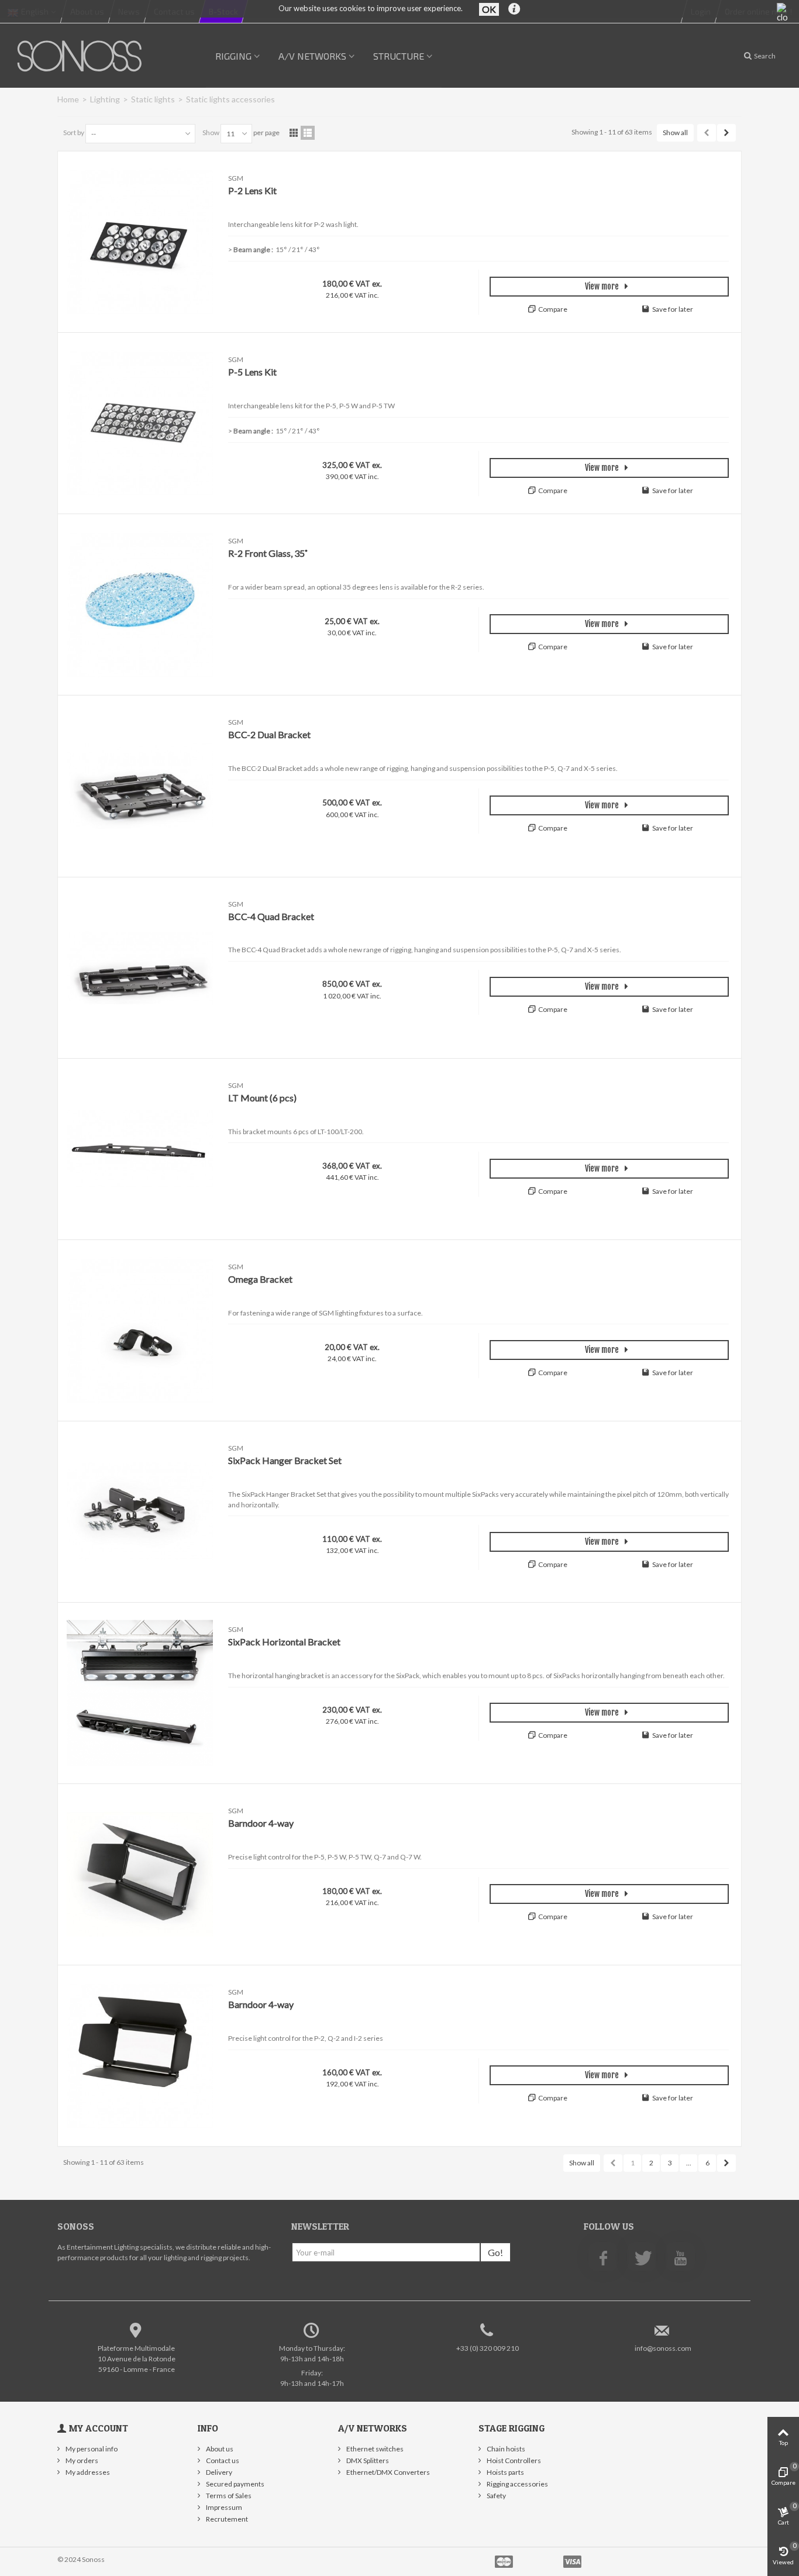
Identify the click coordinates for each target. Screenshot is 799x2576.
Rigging (233, 56)
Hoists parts (505, 2472)
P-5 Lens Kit (252, 372)
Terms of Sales (228, 2496)
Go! (495, 2252)
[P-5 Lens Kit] (140, 423)
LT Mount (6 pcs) (262, 1098)
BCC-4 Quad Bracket (271, 916)
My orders (81, 2460)
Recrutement (226, 2519)
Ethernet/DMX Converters (388, 2472)
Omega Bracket (260, 1279)
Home (68, 99)
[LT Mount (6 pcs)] (140, 1149)
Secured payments (235, 2484)
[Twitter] (642, 2257)
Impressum (223, 2507)
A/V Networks (312, 56)
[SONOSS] (81, 55)
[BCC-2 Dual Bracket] (140, 786)
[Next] (726, 133)
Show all (675, 132)
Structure (399, 56)
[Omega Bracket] (140, 1330)
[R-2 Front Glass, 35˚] (140, 605)
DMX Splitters (367, 2460)
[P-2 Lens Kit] (140, 242)
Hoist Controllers (513, 2460)
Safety (496, 2496)
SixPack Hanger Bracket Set (285, 1460)
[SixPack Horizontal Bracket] (140, 1693)
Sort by (74, 132)
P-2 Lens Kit (252, 190)
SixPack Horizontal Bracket (284, 1642)
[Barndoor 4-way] (140, 1874)
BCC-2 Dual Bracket (269, 734)
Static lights (153, 99)
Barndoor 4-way (261, 1823)
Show (211, 132)
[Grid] (294, 133)
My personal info (91, 2449)
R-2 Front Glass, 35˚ (268, 553)
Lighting (105, 99)
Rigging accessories (517, 2484)
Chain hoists (505, 2449)
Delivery (218, 2472)
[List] (308, 133)
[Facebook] (603, 2257)
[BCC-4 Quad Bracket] (140, 968)
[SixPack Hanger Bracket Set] (140, 1512)
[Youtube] (680, 2257)
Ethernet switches (374, 2449)
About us (219, 2449)
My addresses (87, 2472)
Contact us (222, 2460)
